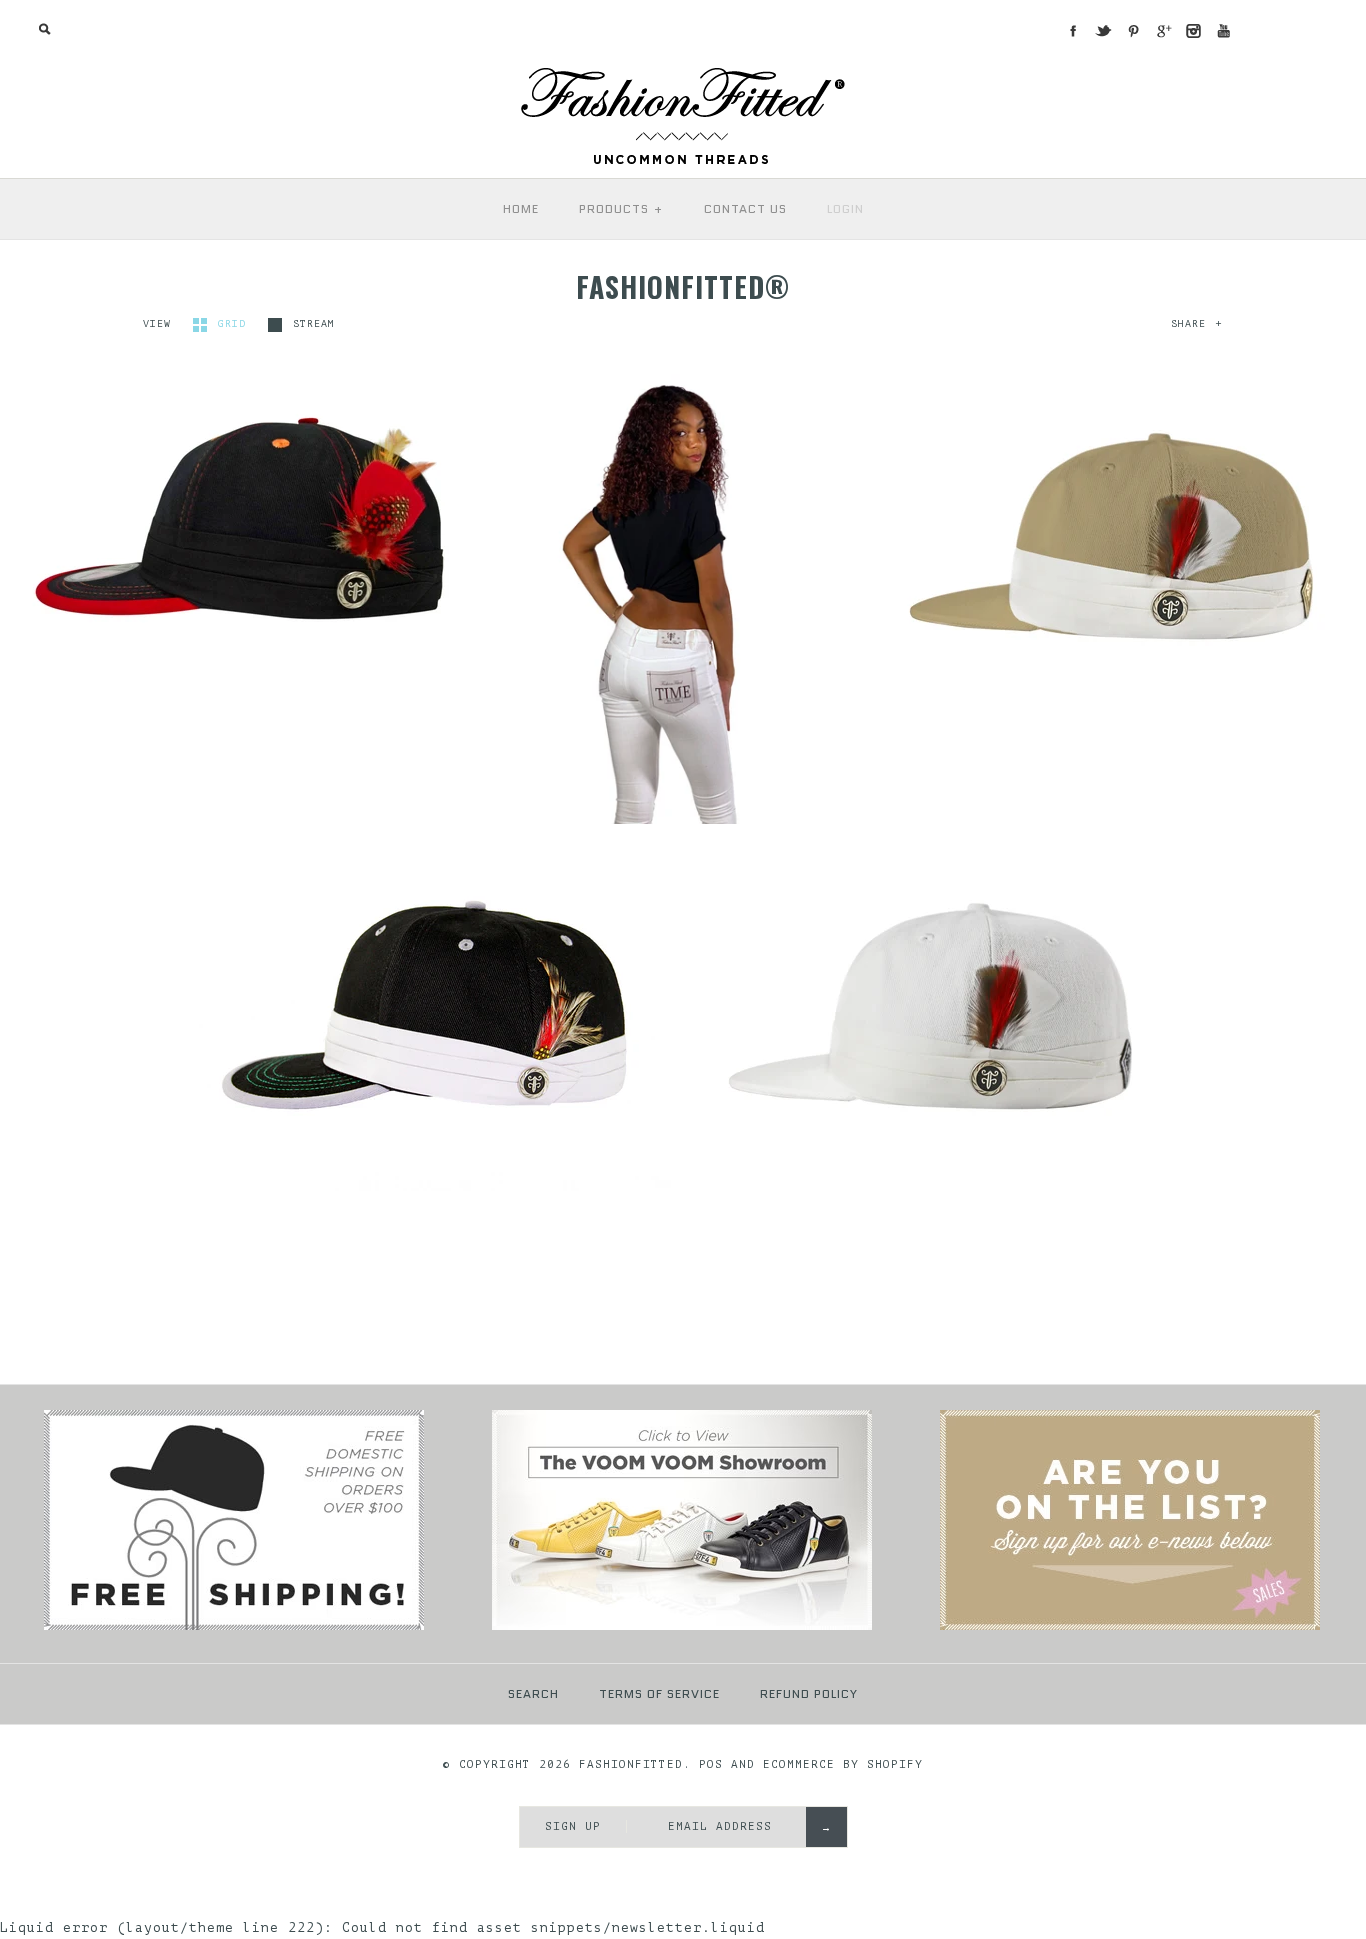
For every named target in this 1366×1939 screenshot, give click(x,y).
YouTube (1223, 31)
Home (521, 208)
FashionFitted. (635, 1764)
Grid (235, 323)
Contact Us (745, 208)
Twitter (1103, 31)
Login (845, 208)
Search (533, 1693)
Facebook (1073, 31)
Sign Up (573, 1826)
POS (711, 1764)
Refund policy (809, 1693)
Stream (314, 323)
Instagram (1193, 31)
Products (621, 208)
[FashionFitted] (683, 74)
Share (1196, 323)
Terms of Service (659, 1693)
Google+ (1163, 31)
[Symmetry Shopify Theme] (234, 1626)
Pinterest (1133, 31)
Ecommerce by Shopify (843, 1764)
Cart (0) (1304, 29)
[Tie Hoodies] (1130, 1626)
